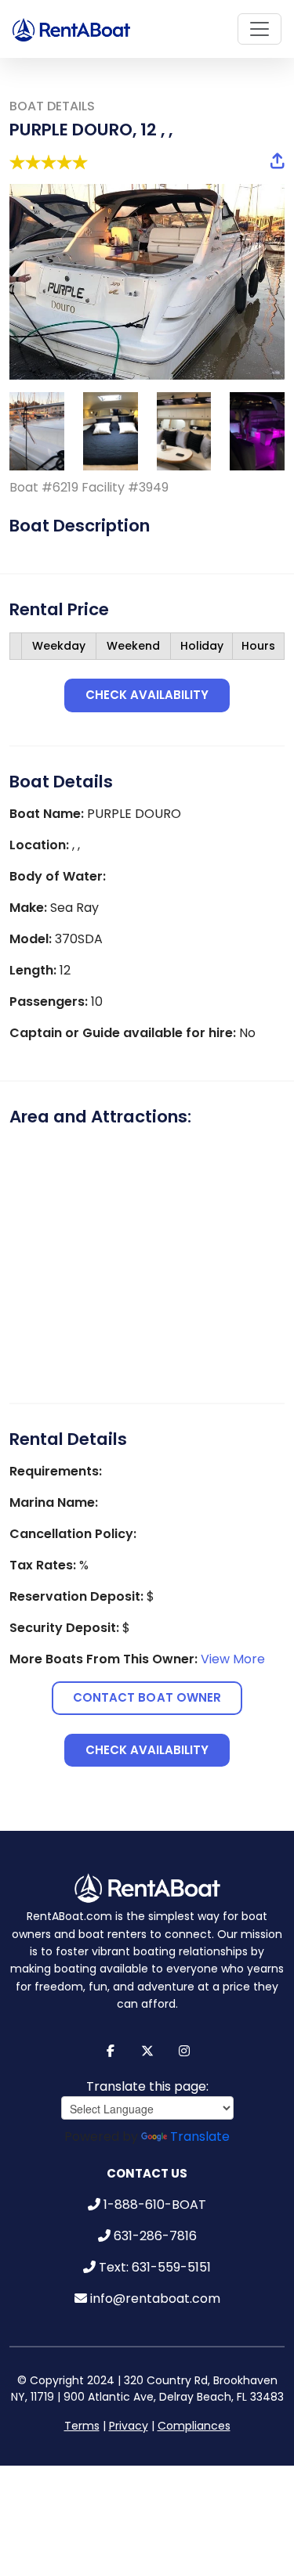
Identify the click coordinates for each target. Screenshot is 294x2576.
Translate (200, 2121)
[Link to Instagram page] (184, 2036)
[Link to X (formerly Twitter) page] (147, 2036)
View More (233, 1651)
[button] (278, 162)
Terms (82, 2410)
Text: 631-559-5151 (155, 2252)
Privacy (129, 2410)
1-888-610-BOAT (155, 2189)
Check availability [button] (147, 695)
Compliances (194, 2410)
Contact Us (147, 2158)
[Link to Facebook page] (110, 2036)
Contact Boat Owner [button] (147, 1690)
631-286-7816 (155, 2220)
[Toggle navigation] (260, 29)
